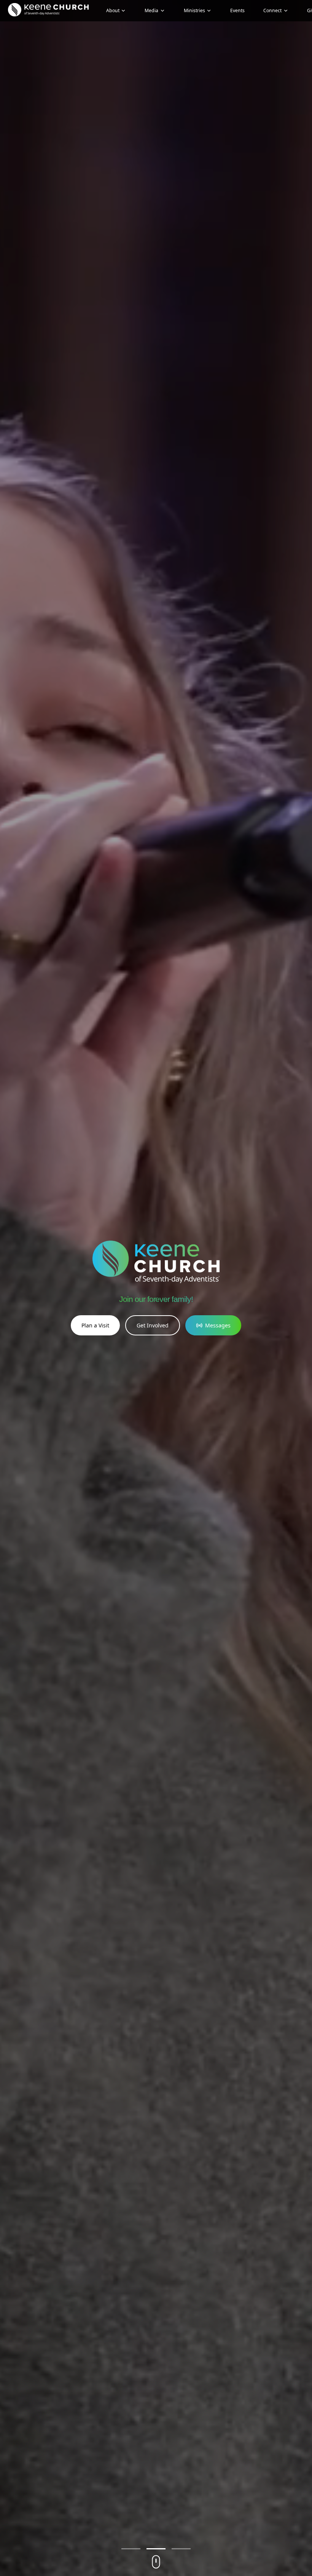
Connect (272, 10)
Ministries (194, 10)
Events (237, 10)
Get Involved (153, 1325)
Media (151, 10)
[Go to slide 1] (131, 2549)
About (113, 10)
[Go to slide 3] (181, 2549)
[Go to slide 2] (156, 2549)
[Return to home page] (48, 10)
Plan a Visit (95, 1325)
